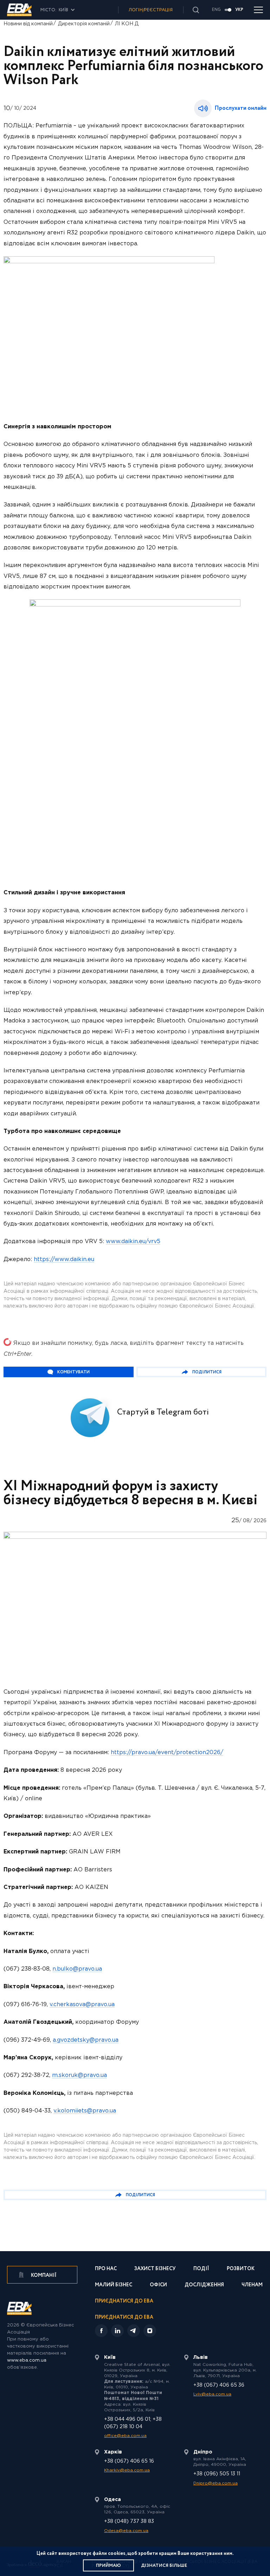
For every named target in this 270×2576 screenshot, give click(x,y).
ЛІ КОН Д (127, 24)
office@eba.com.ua (125, 2436)
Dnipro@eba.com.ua (216, 2483)
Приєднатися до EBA (124, 2302)
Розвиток (241, 2269)
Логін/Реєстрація (151, 10)
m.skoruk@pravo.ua (79, 2075)
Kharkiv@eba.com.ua (127, 2470)
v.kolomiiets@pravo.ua (85, 2111)
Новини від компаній (28, 24)
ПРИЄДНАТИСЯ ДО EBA (124, 2317)
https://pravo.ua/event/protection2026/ (167, 1753)
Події (201, 2269)
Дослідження (204, 2285)
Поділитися (207, 1372)
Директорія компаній (84, 24)
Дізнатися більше (164, 2566)
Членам (252, 2285)
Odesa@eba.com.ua (126, 2531)
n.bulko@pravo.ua (77, 1969)
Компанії (43, 2275)
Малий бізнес (114, 2285)
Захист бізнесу (155, 2269)
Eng (216, 10)
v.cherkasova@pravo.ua (82, 2005)
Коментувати (73, 1372)
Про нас (106, 2269)
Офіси (158, 2285)
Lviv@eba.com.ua (212, 2394)
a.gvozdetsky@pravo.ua (86, 2040)
